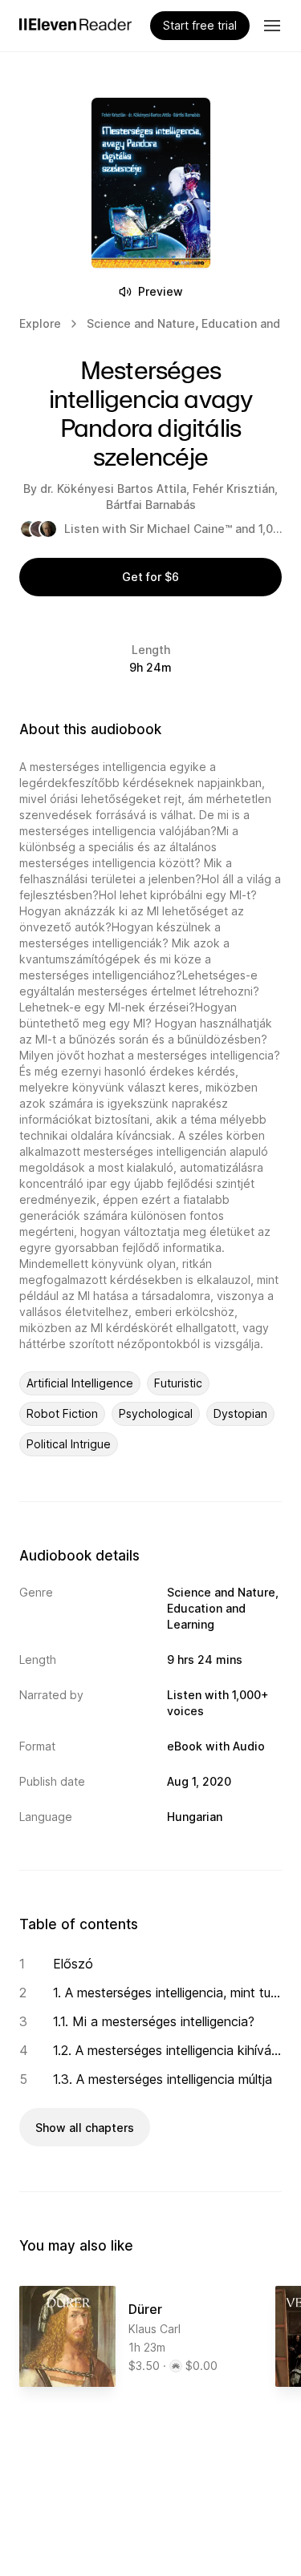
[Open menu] (272, 26)
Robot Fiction (62, 1413)
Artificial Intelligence (80, 1383)
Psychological (156, 1413)
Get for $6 (150, 577)
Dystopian (240, 1413)
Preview (161, 291)
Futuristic (178, 1383)
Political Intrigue (69, 1444)
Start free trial (200, 25)
